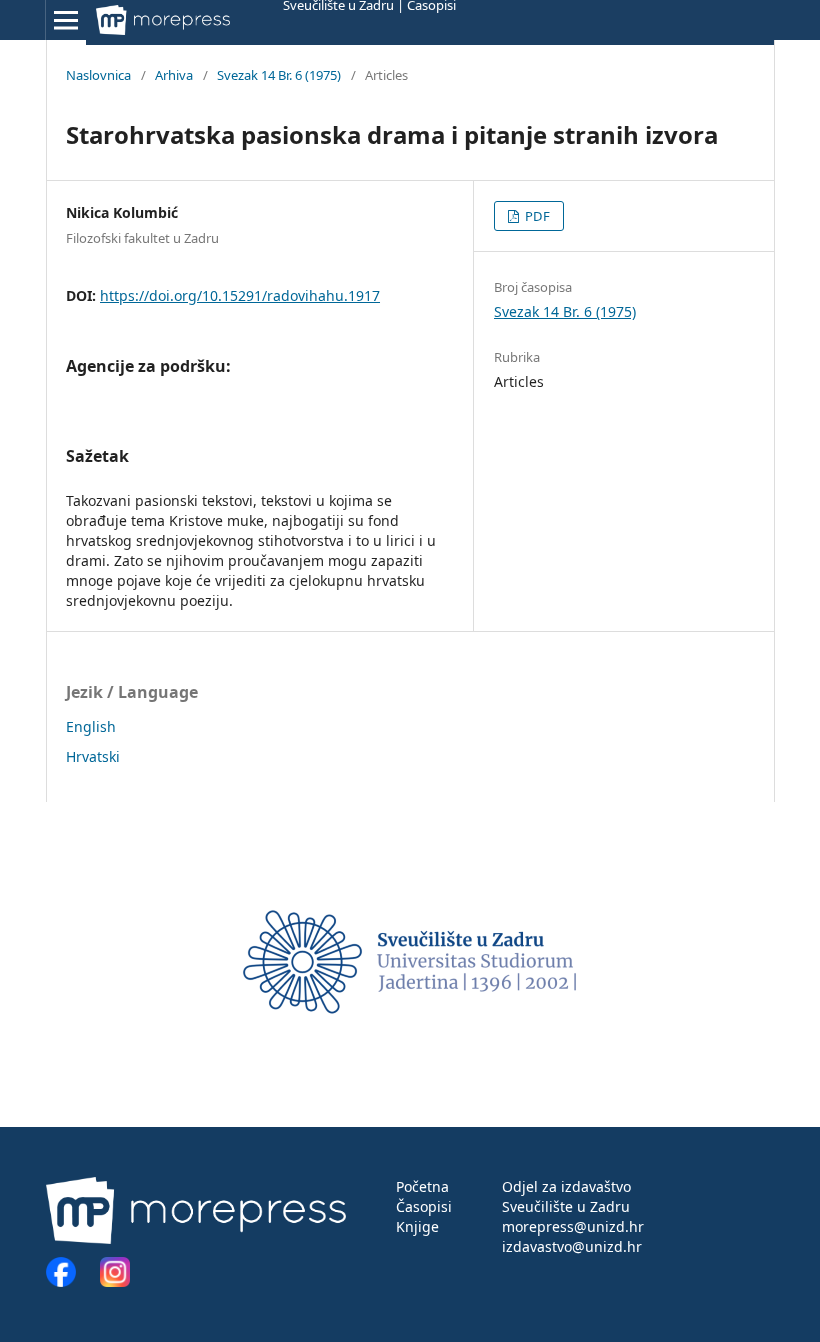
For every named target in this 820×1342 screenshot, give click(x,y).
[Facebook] (71, 1281)
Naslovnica (98, 75)
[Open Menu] (66, 20)
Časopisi (424, 1206)
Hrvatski (93, 756)
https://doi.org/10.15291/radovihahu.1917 (240, 295)
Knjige (417, 1226)
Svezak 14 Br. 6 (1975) (279, 75)
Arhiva (174, 75)
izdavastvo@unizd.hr (572, 1246)
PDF (536, 216)
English (91, 726)
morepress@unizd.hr (573, 1226)
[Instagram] (115, 1281)
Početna (422, 1186)
